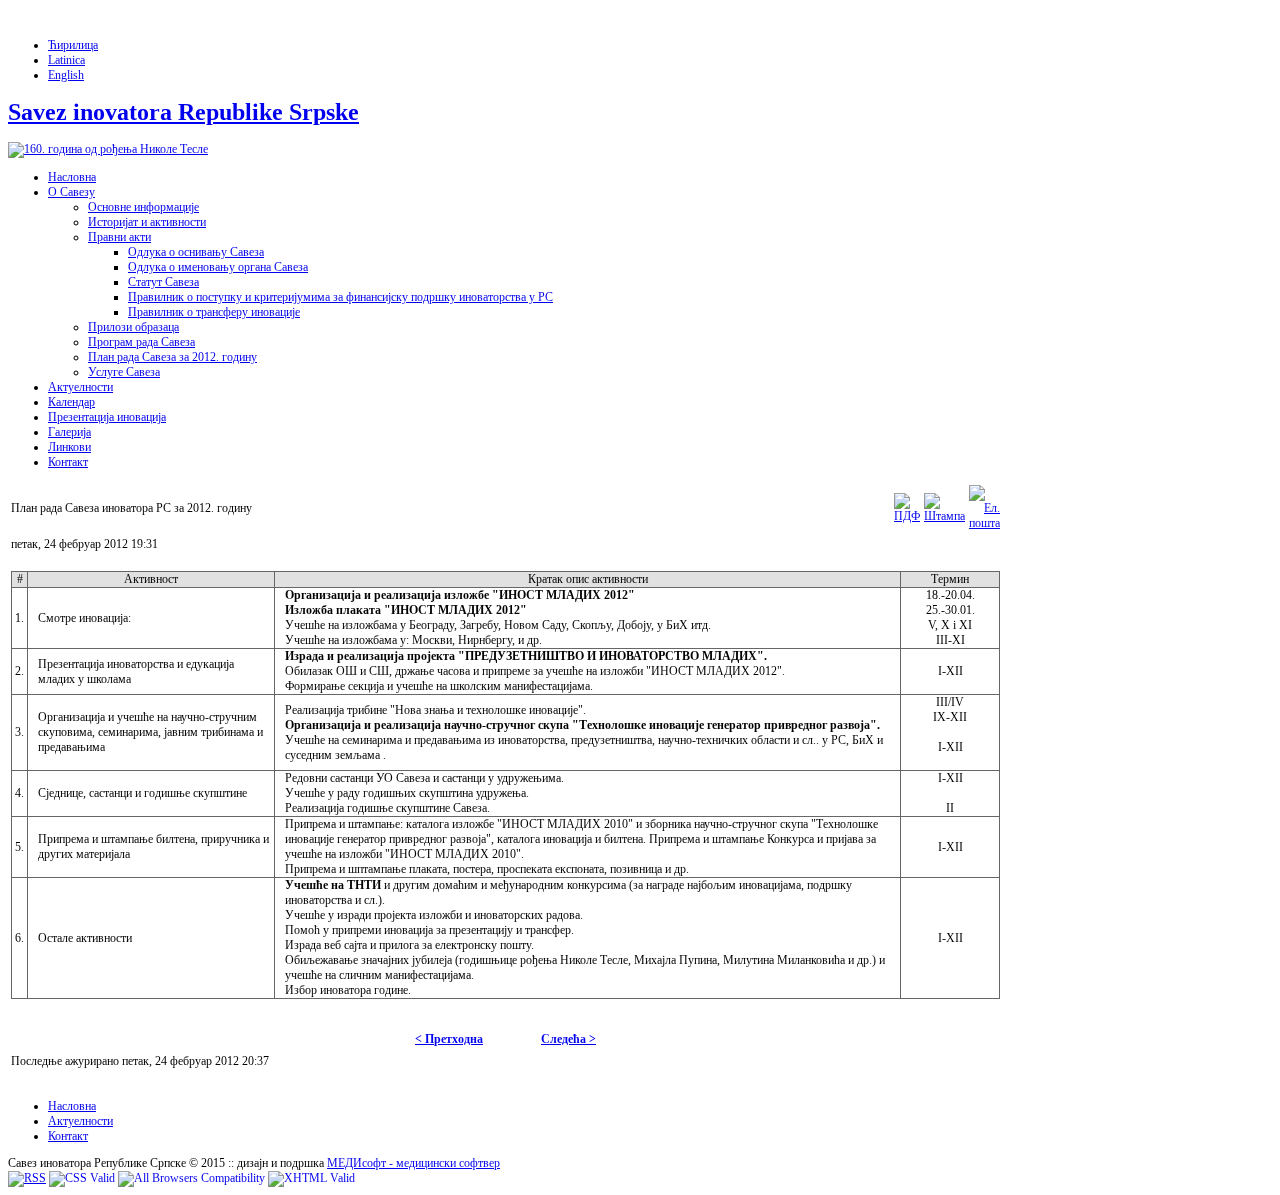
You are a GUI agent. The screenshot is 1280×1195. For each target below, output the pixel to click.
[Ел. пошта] (984, 523)
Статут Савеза (163, 282)
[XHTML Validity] (311, 1178)
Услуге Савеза (124, 372)
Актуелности (80, 387)
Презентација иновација (107, 417)
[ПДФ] (907, 516)
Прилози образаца (133, 327)
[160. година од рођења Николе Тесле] (108, 149)
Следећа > (568, 1039)
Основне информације (143, 207)
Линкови (69, 447)
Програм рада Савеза (141, 342)
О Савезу (71, 192)
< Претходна (449, 1039)
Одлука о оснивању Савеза (196, 252)
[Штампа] (944, 516)
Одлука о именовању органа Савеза (218, 267)
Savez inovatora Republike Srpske (183, 112)
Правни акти (119, 237)
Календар (71, 402)
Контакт (68, 462)
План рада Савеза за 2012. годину (172, 357)
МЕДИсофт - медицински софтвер (413, 1163)
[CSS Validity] (82, 1178)
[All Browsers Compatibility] (191, 1178)
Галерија (69, 432)
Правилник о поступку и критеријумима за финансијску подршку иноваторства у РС (340, 297)
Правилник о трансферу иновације (214, 312)
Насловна (72, 177)
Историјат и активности (147, 222)
